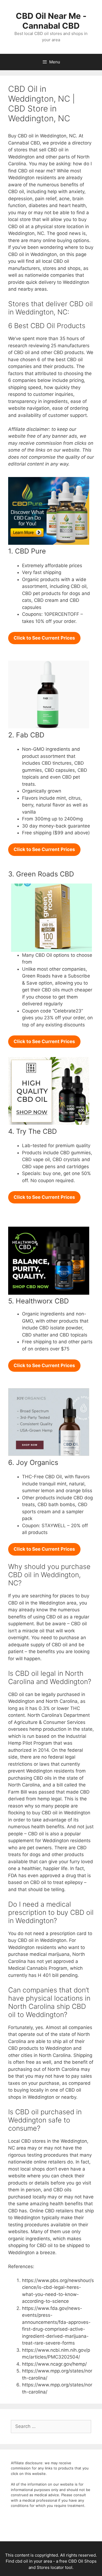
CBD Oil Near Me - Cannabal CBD (51, 21)
